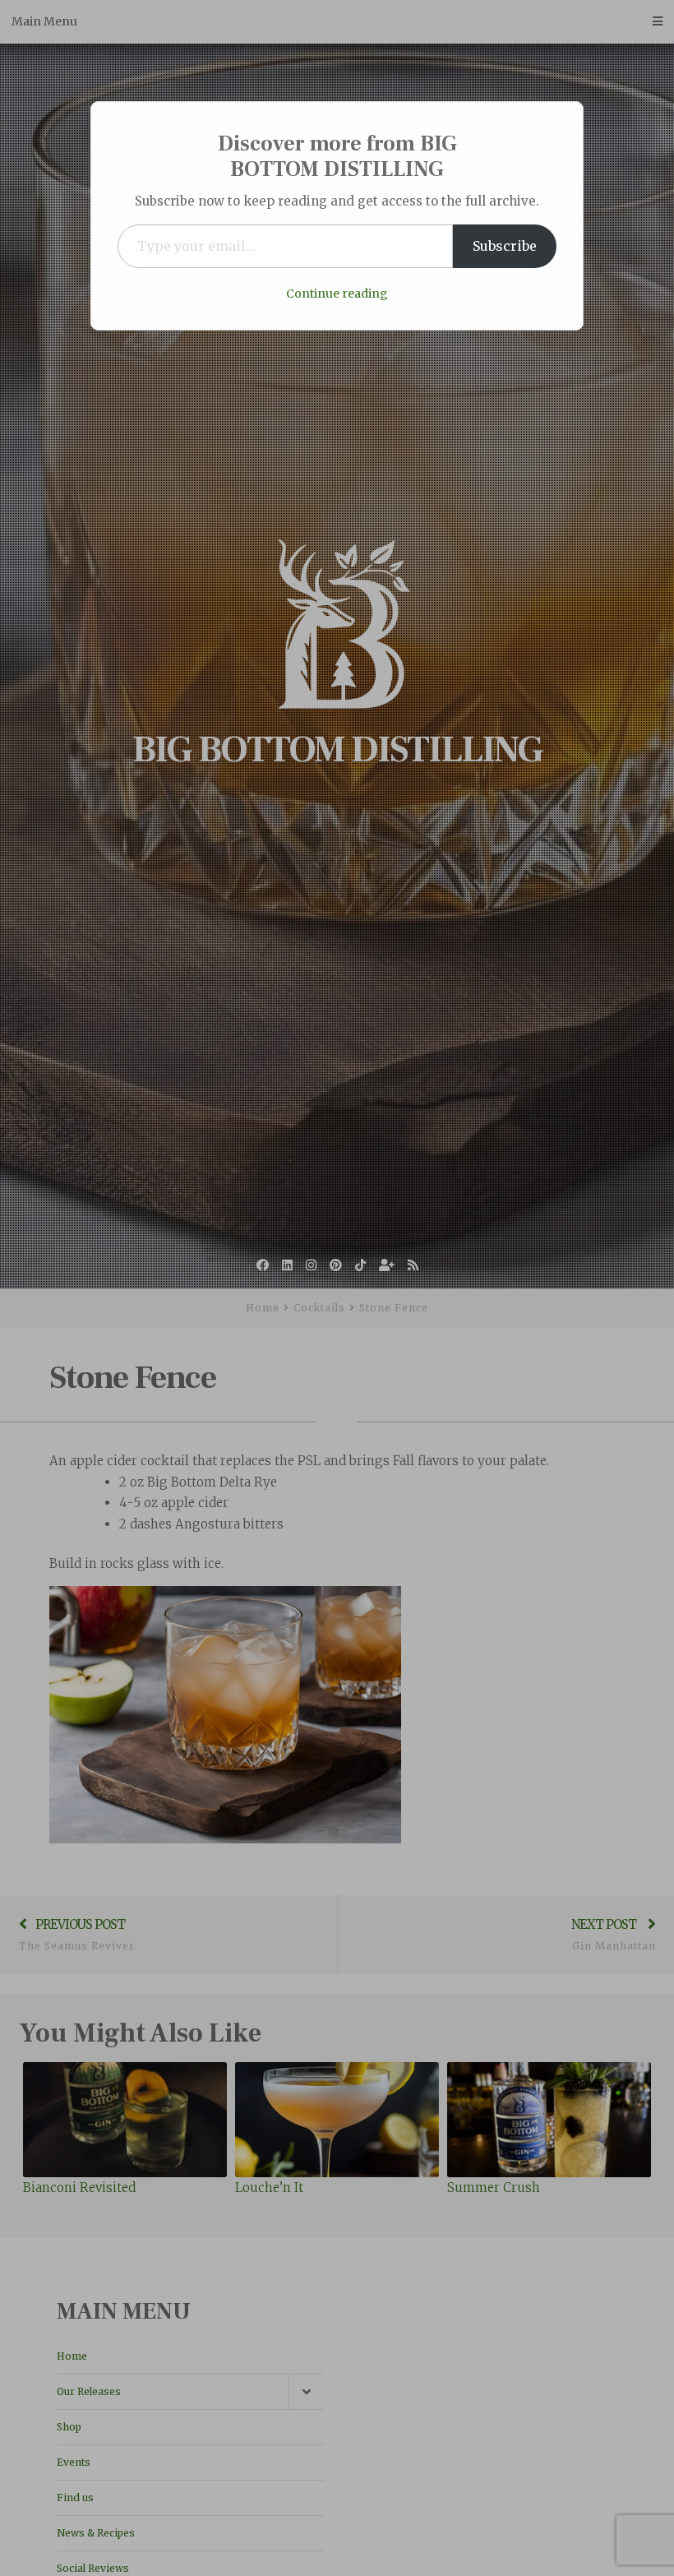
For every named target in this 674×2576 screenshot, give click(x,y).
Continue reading (337, 294)
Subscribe (505, 246)
